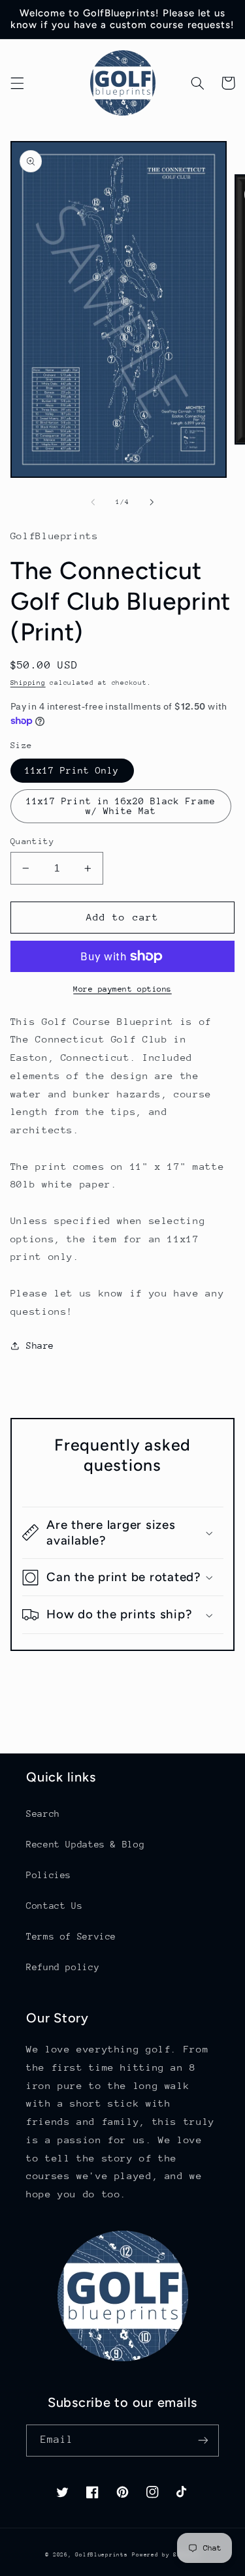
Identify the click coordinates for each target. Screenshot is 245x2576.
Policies (49, 1875)
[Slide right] (152, 502)
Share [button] (40, 1345)
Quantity (32, 841)
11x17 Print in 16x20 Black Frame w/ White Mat (121, 806)
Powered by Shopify (166, 2554)
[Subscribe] (203, 2441)
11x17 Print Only (72, 770)
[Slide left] (93, 502)
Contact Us (54, 1906)
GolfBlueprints (101, 2554)
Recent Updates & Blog (85, 1844)
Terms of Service (71, 1936)
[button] (17, 83)
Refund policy (63, 1967)
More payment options (122, 989)
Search (43, 1814)
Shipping (28, 683)
